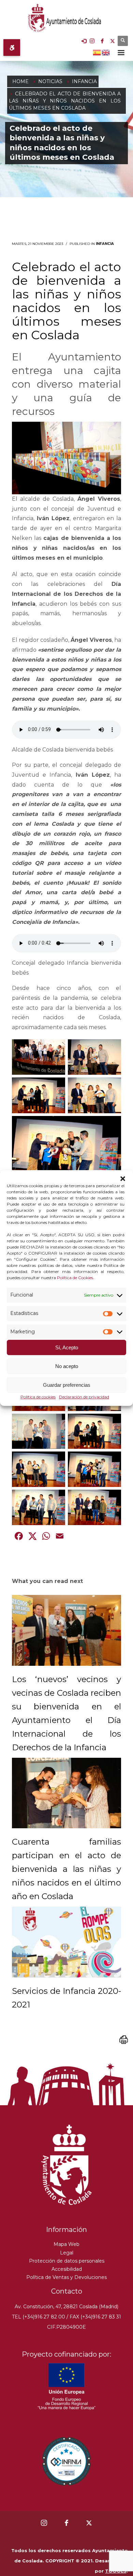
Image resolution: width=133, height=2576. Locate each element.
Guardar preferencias (67, 1385)
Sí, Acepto (67, 1347)
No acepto (67, 1366)
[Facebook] (102, 41)
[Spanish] (97, 52)
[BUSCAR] (123, 41)
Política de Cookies (75, 1278)
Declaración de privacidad (84, 1397)
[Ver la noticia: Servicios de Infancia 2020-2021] (66, 1942)
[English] (106, 52)
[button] (123, 1179)
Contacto (67, 2291)
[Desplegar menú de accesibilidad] (12, 48)
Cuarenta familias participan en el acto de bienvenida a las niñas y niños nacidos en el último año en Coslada (66, 1869)
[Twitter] (113, 41)
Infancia (105, 244)
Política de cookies (38, 1397)
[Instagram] (92, 41)
